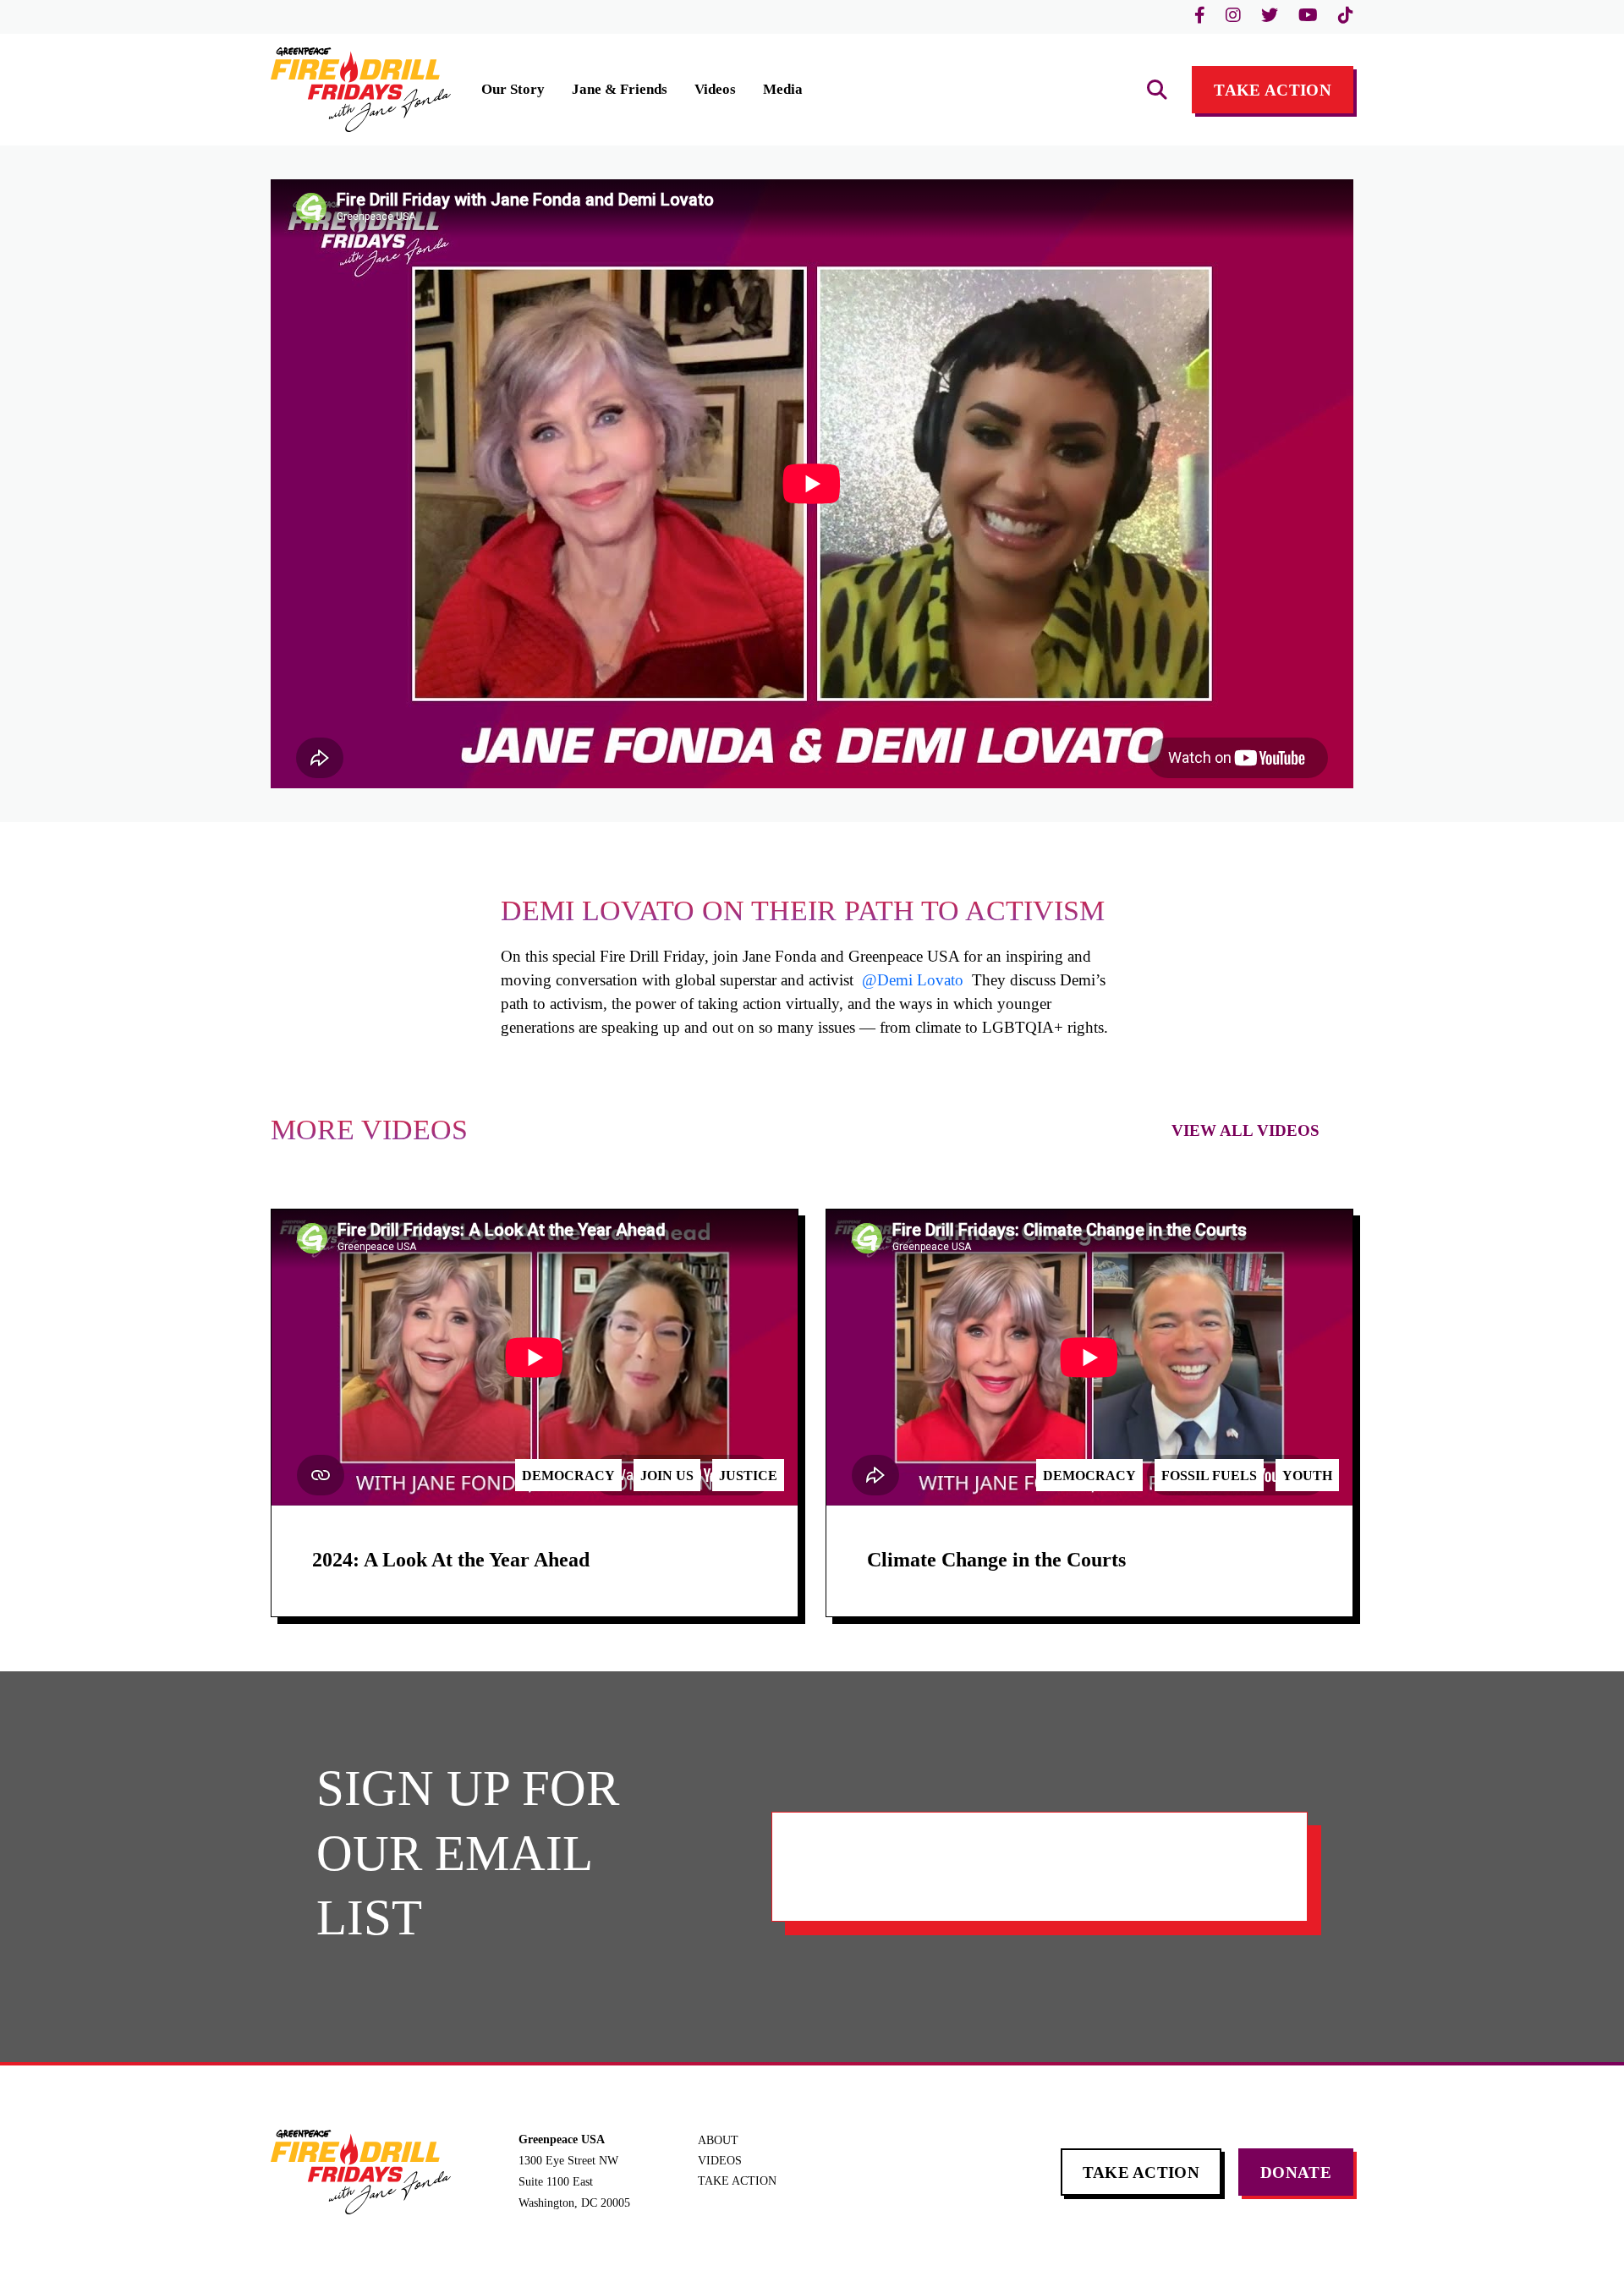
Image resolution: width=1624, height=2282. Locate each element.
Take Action (1273, 90)
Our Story (513, 89)
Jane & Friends (620, 89)
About (718, 2140)
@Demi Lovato (913, 980)
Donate (1296, 2172)
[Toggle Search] (1157, 90)
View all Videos (1245, 1130)
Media (783, 89)
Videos (715, 89)
